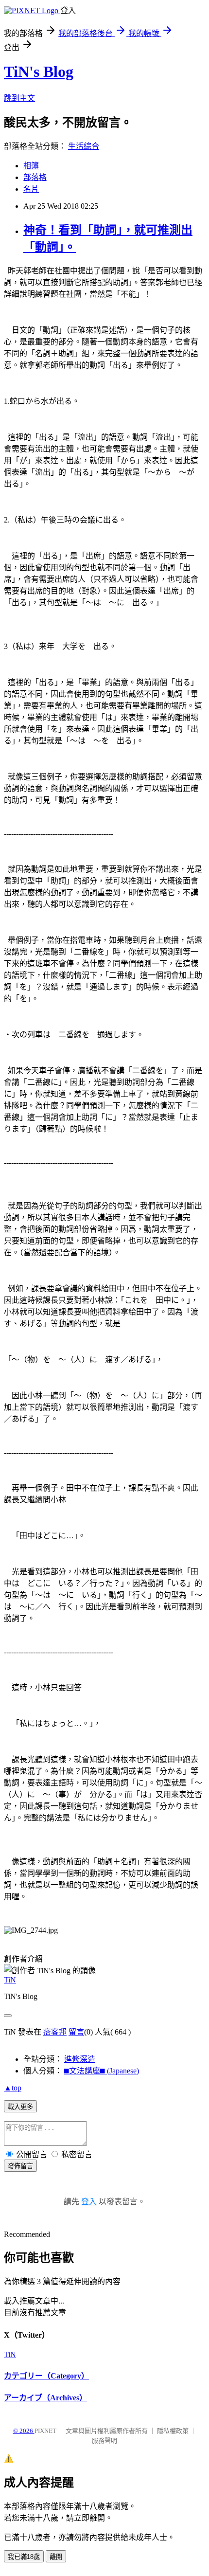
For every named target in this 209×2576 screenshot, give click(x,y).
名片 (31, 189)
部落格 (35, 177)
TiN (10, 1980)
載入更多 (20, 2107)
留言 (76, 2032)
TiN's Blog (39, 72)
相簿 (31, 166)
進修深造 (80, 2059)
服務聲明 (104, 2441)
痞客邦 (55, 2032)
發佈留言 (20, 2166)
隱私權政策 (173, 2431)
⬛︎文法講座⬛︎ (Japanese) (102, 2071)
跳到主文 (19, 98)
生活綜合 (84, 146)
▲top (13, 2088)
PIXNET (45, 2431)
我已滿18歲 (24, 2557)
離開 (56, 2557)
